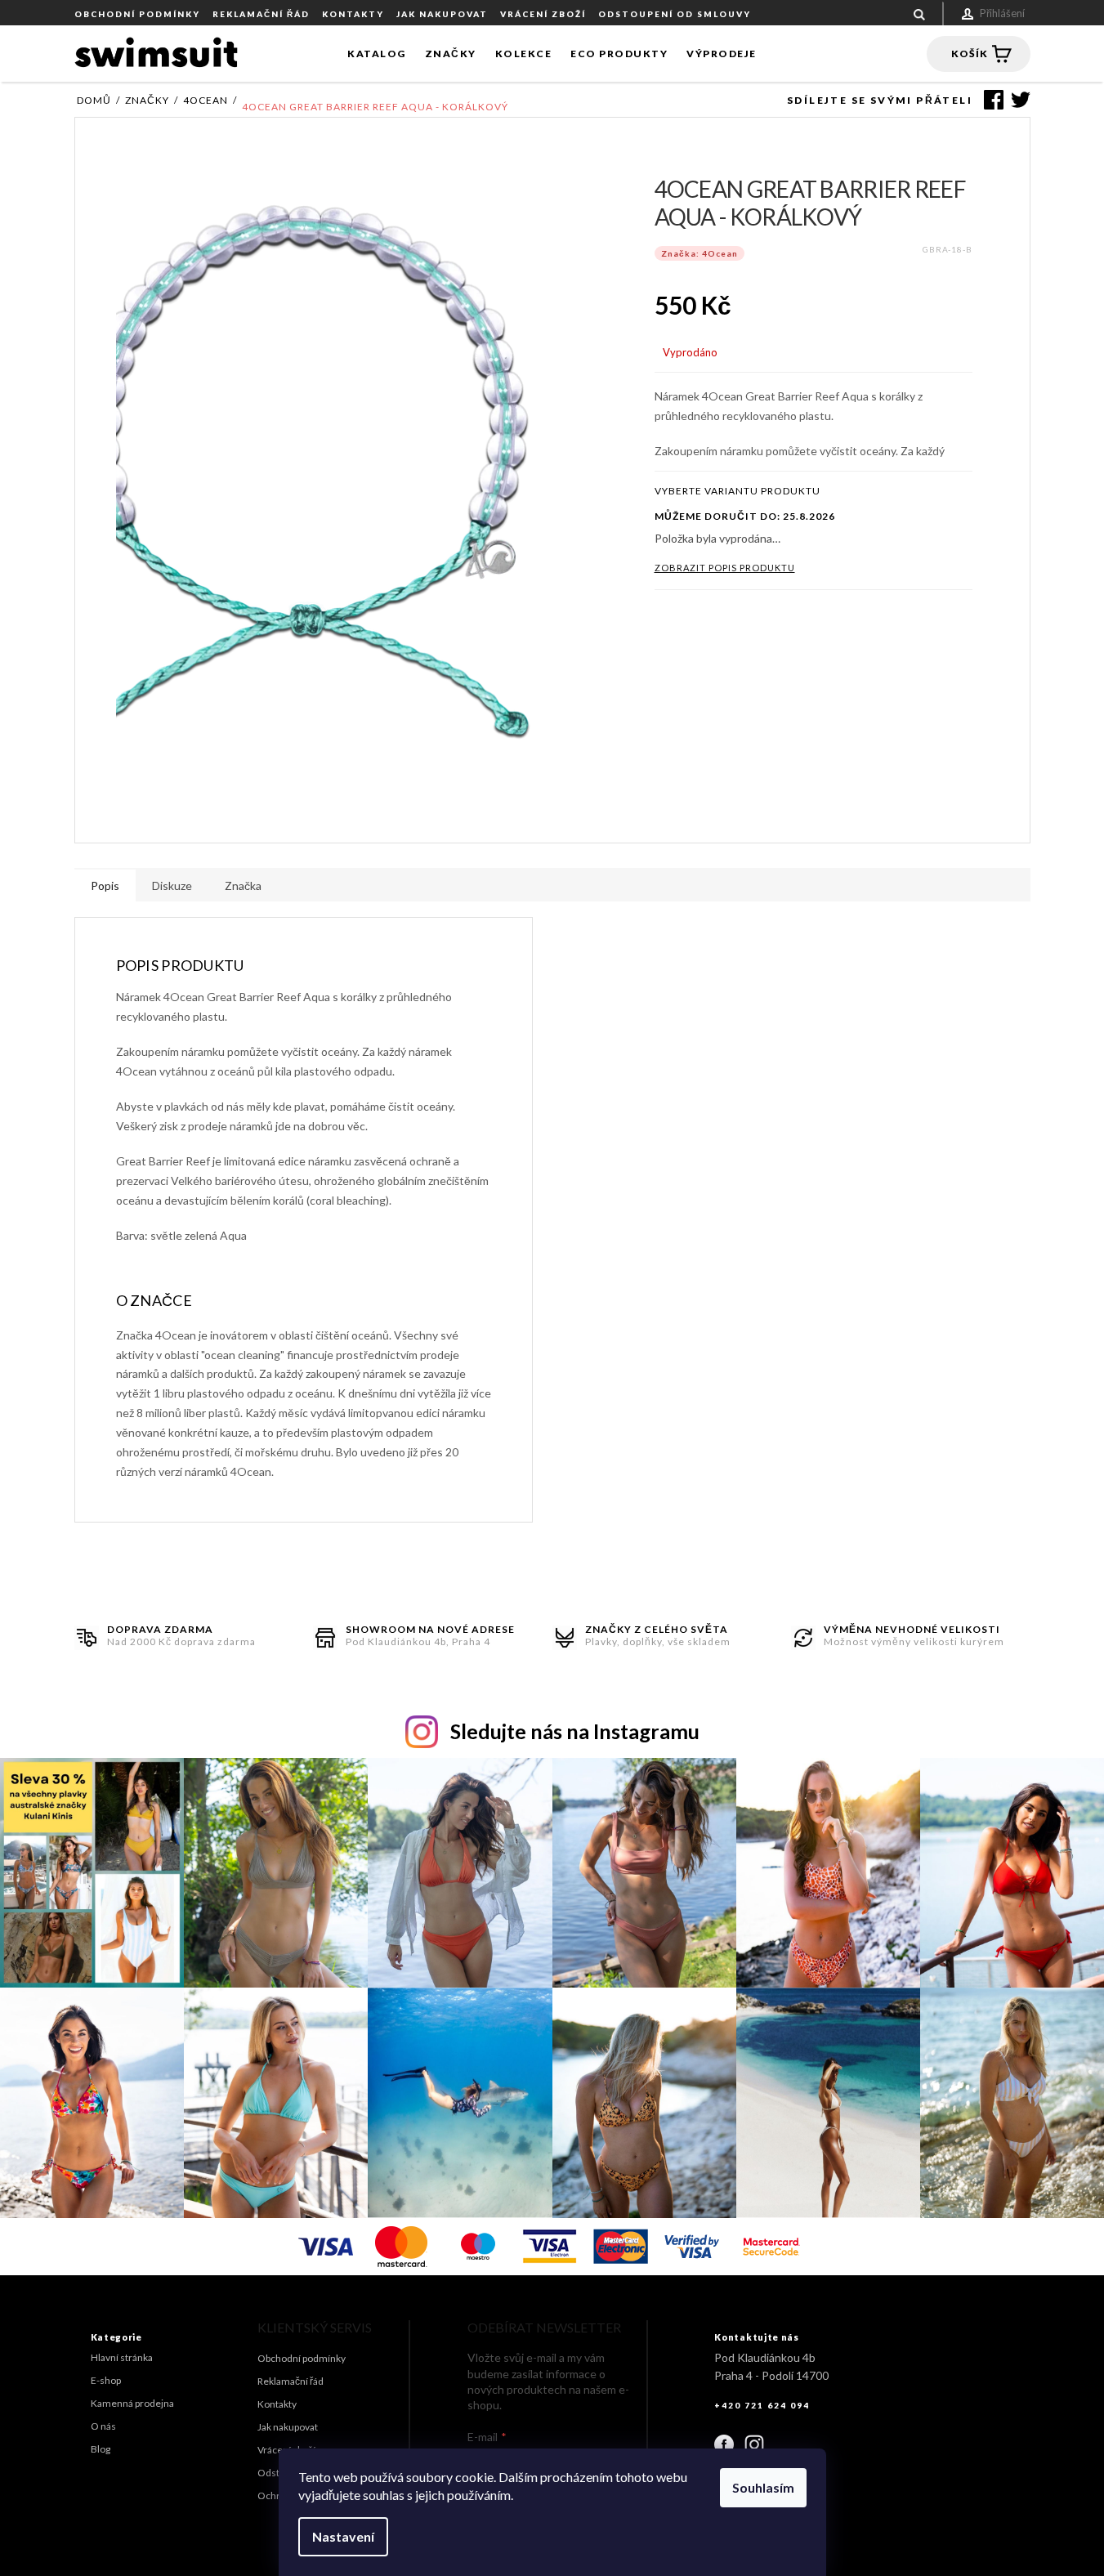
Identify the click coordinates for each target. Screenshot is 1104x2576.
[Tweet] (1017, 100)
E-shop (106, 2380)
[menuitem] (377, 54)
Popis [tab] (105, 885)
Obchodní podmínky (137, 14)
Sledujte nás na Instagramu (575, 1731)
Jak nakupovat (442, 14)
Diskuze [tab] (172, 885)
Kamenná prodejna (132, 2403)
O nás (103, 2426)
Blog (101, 2449)
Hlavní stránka (122, 2357)
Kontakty (353, 14)
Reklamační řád (261, 14)
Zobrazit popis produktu (725, 568)
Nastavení (343, 2536)
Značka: (699, 253)
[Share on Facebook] (990, 100)
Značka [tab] (243, 885)
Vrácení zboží (543, 14)
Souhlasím (763, 2487)
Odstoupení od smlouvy (675, 14)
